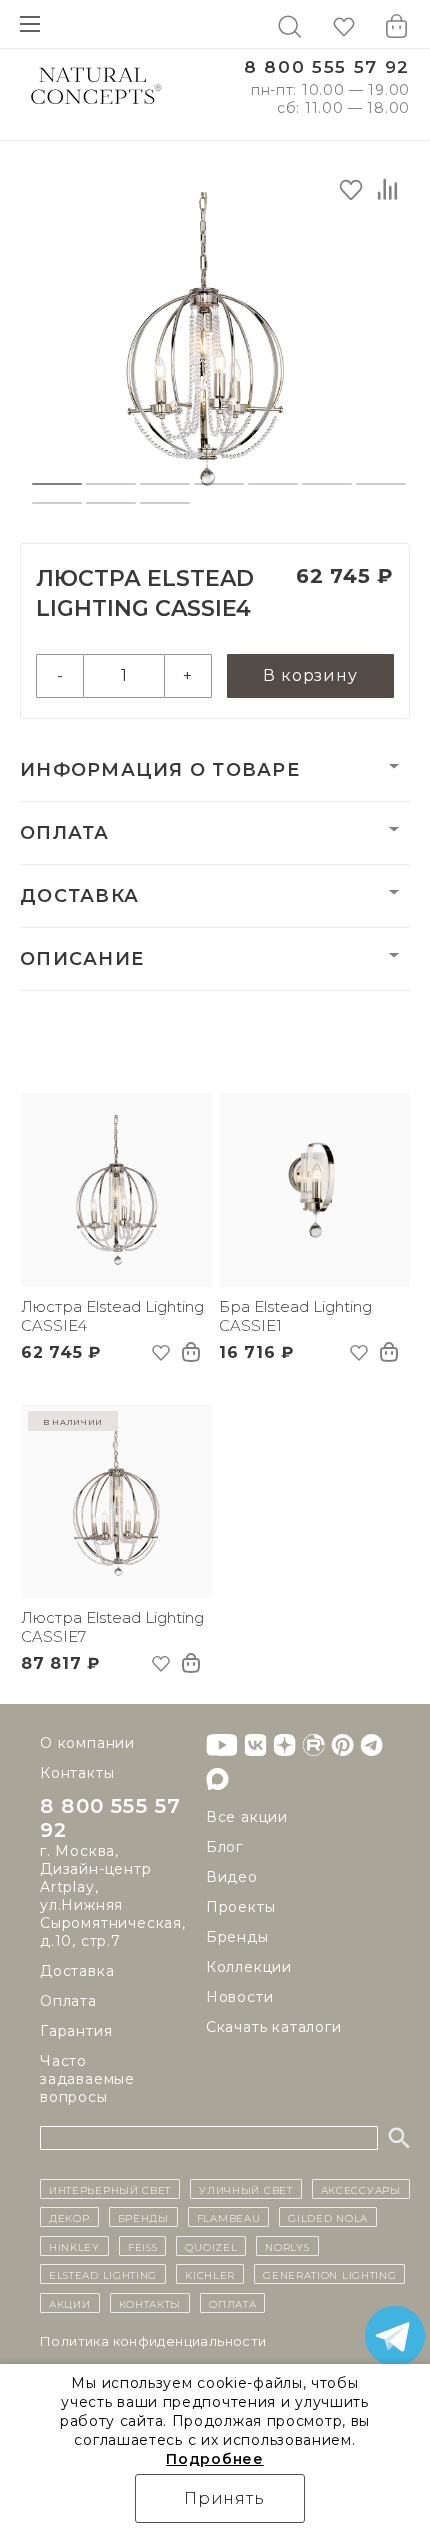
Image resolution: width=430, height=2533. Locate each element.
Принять (224, 2498)
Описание (82, 959)
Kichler (210, 2274)
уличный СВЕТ (245, 2189)
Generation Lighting (329, 2274)
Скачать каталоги (274, 2027)
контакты (150, 2303)
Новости (240, 1997)
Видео (232, 1877)
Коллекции (249, 1967)
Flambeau (229, 2217)
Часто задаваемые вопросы (87, 2079)
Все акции (247, 1817)
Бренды (237, 1937)
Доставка (79, 896)
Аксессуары (361, 2189)
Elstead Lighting (103, 2274)
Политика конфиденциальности (153, 2341)
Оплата (65, 833)
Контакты (77, 1773)
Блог (224, 1847)
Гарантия (76, 2031)
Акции (70, 2303)
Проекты (241, 1907)
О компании (87, 1743)
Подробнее (214, 2459)
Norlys (287, 2246)
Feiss (143, 2246)
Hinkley (74, 2246)
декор (69, 2217)
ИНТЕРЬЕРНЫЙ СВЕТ (110, 2189)
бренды (143, 2217)
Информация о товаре (160, 770)
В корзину (310, 675)
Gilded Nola (328, 2217)
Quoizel (211, 2246)
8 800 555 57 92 (327, 67)
